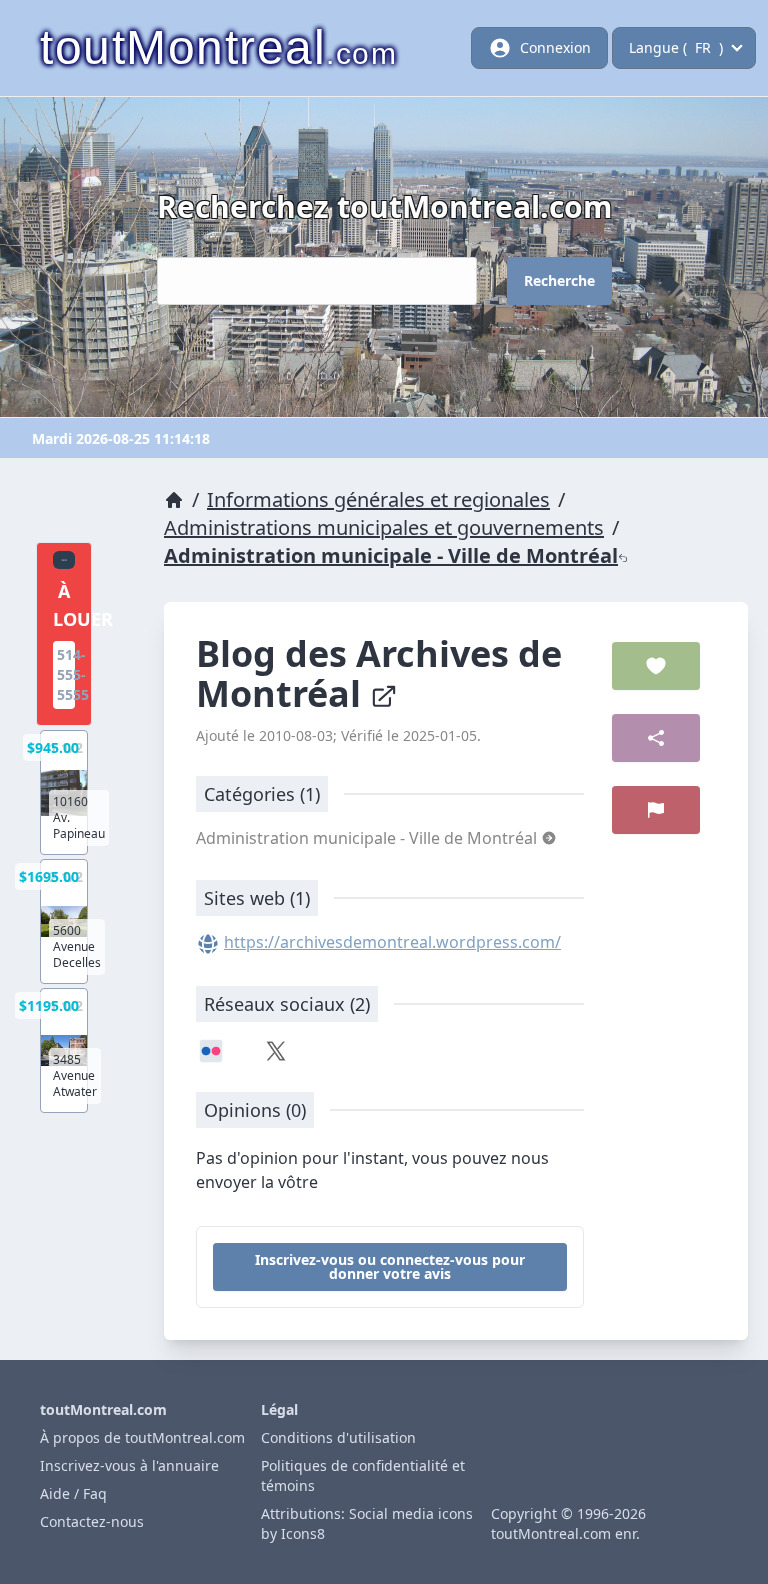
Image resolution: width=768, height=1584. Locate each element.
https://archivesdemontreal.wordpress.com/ (392, 942)
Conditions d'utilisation (338, 1437)
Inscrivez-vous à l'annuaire (129, 1465)
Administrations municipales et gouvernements (384, 527)
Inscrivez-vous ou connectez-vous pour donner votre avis (390, 1266)
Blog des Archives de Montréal (379, 673)
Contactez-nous (92, 1521)
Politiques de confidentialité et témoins (363, 1475)
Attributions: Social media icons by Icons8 (367, 1523)
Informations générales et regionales (378, 499)
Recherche (559, 280)
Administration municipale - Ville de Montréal (391, 555)
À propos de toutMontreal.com (142, 1437)
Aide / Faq (73, 1493)
